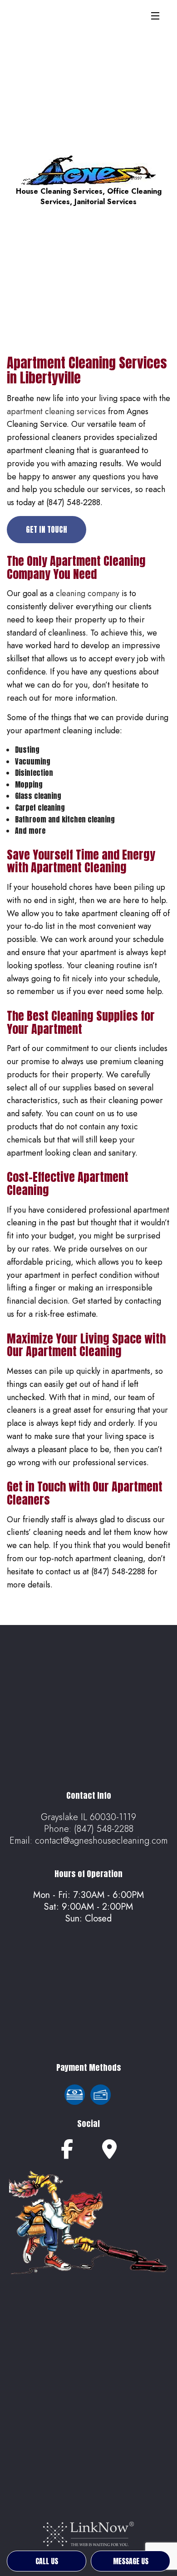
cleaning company (88, 593)
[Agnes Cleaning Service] (88, 170)
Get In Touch (47, 530)
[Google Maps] (109, 2153)
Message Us (131, 2561)
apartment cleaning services (56, 411)
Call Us (47, 2561)
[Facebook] (67, 2153)
